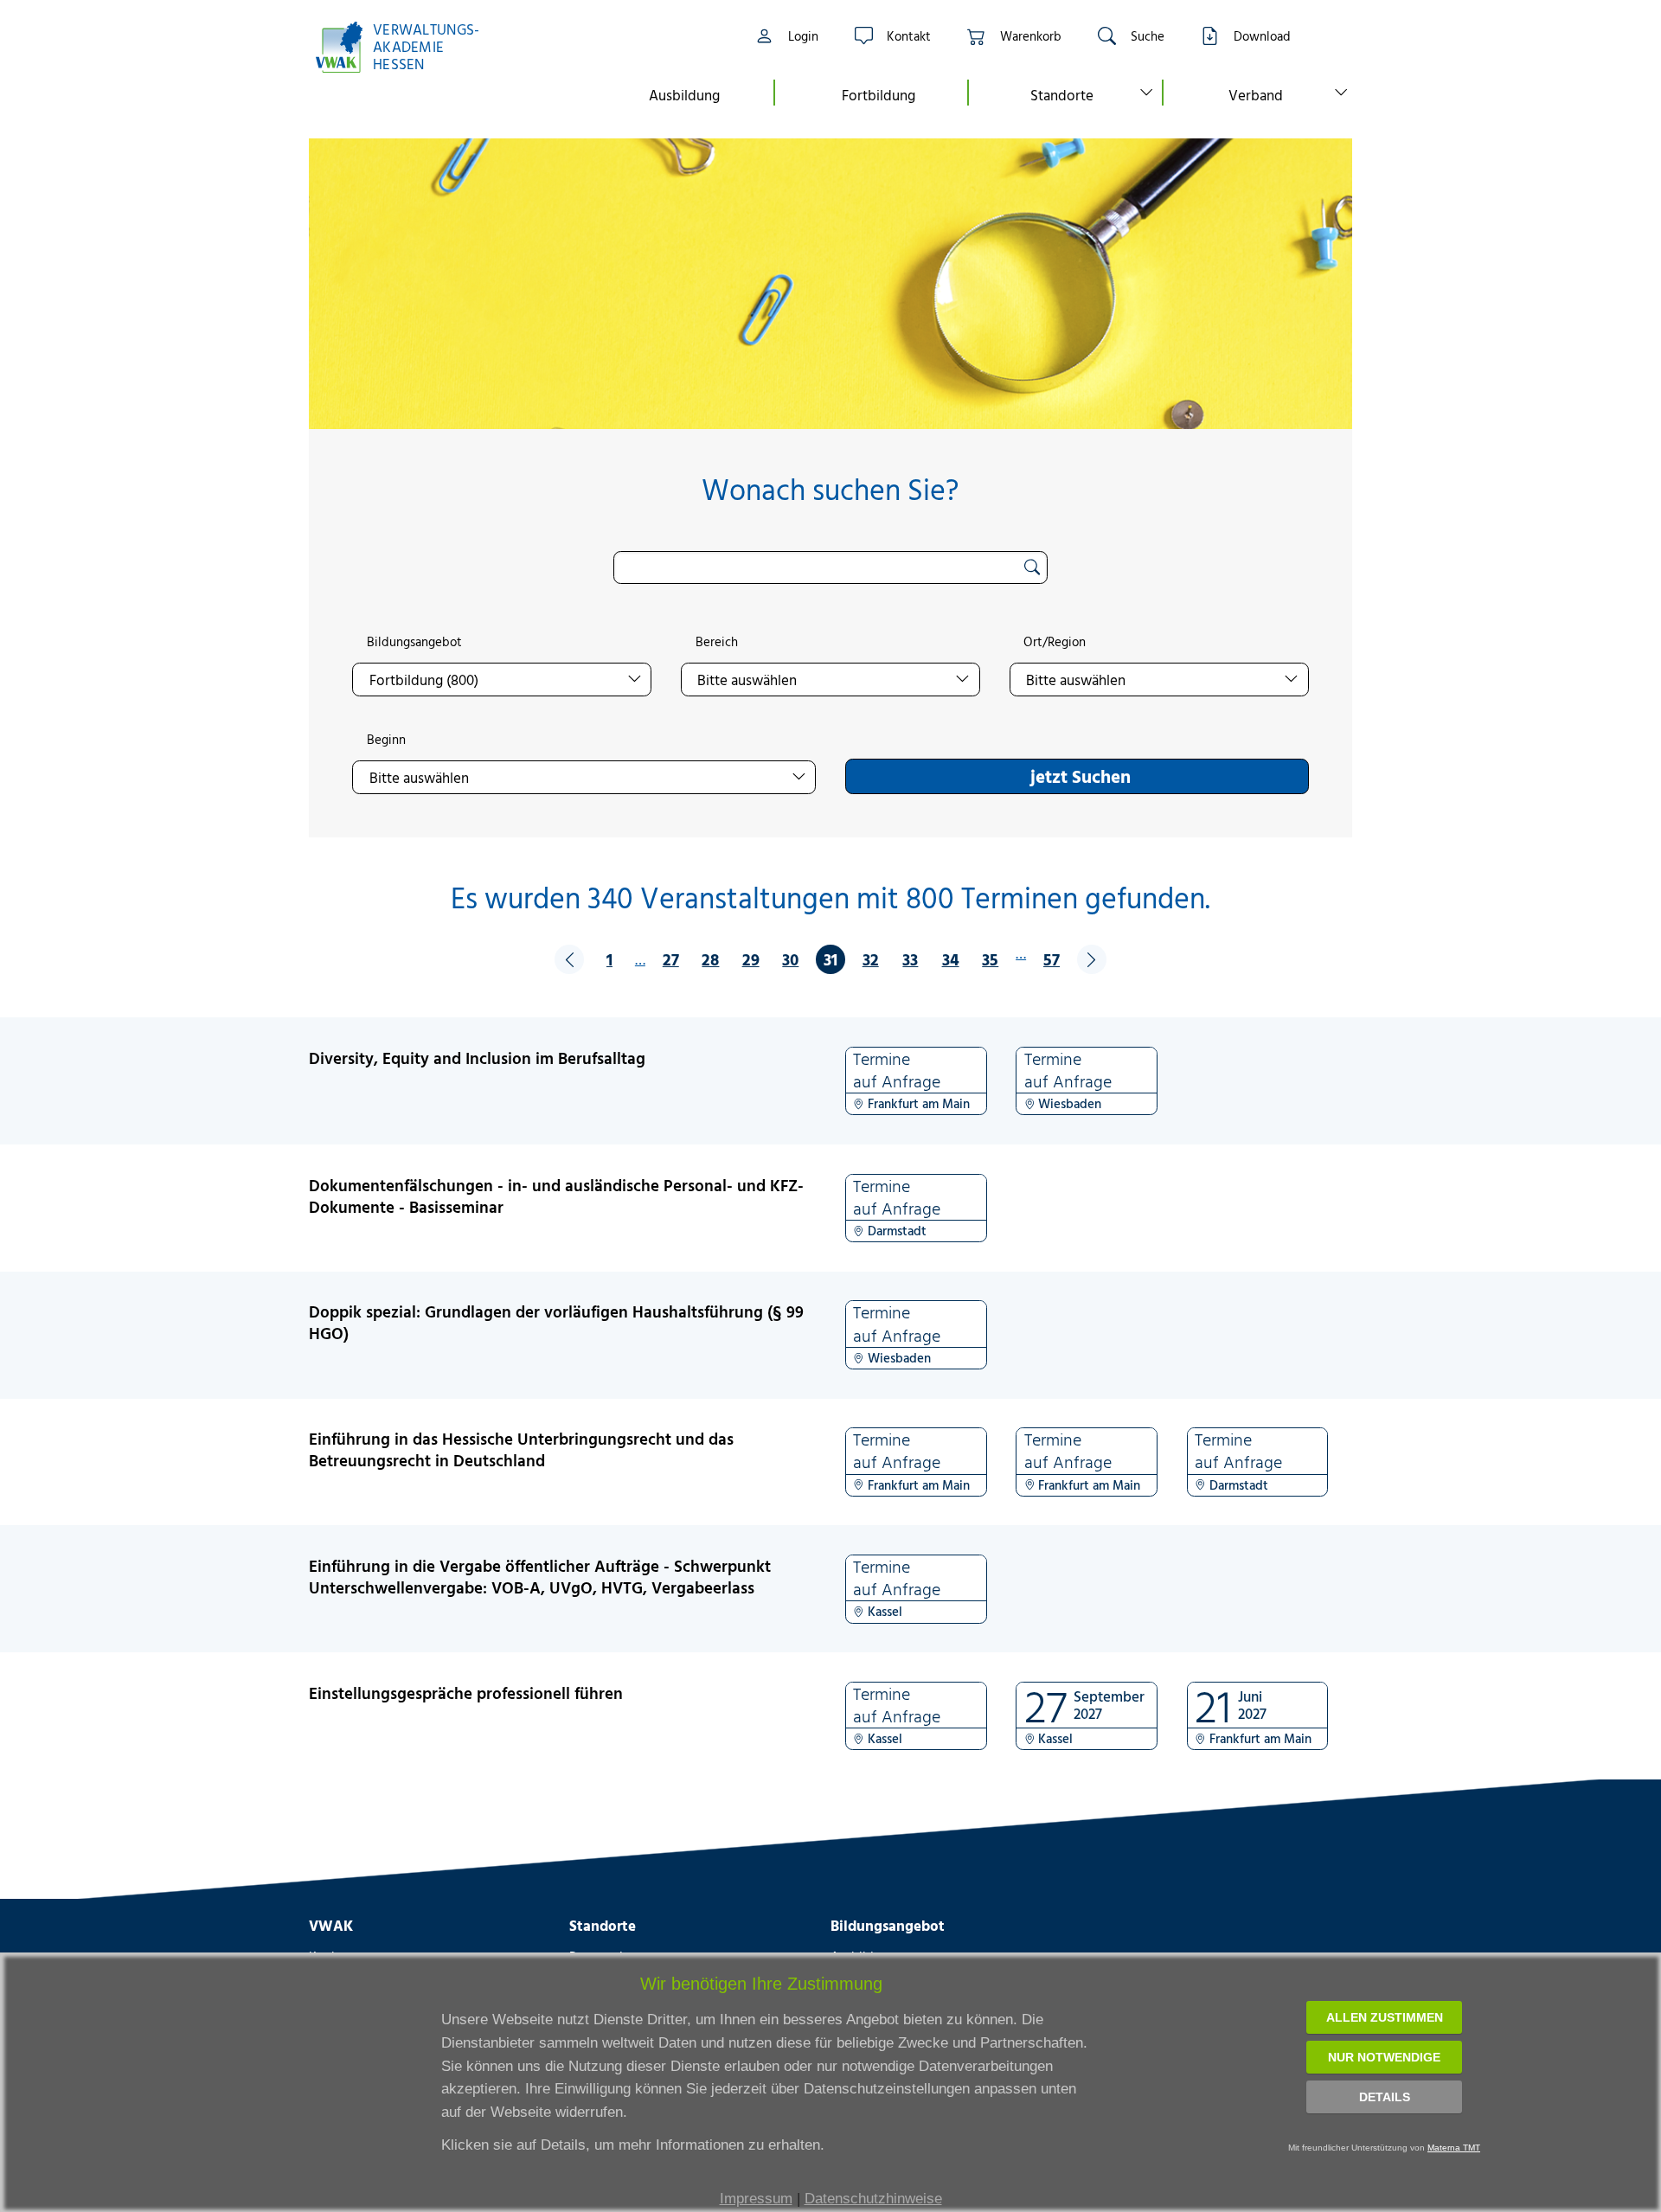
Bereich (717, 642)
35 (990, 959)
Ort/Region (1055, 642)
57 (1052, 959)
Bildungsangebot (414, 642)
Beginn (386, 740)
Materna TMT (1454, 2148)
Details (1385, 2097)
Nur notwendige (1384, 2057)
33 (910, 959)
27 (671, 959)
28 (710, 959)
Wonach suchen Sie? (830, 489)
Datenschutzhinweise (873, 2199)
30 (790, 959)
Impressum (756, 2199)
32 (871, 959)
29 (751, 959)
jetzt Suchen (1081, 776)
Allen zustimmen (1385, 2017)
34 (951, 959)
